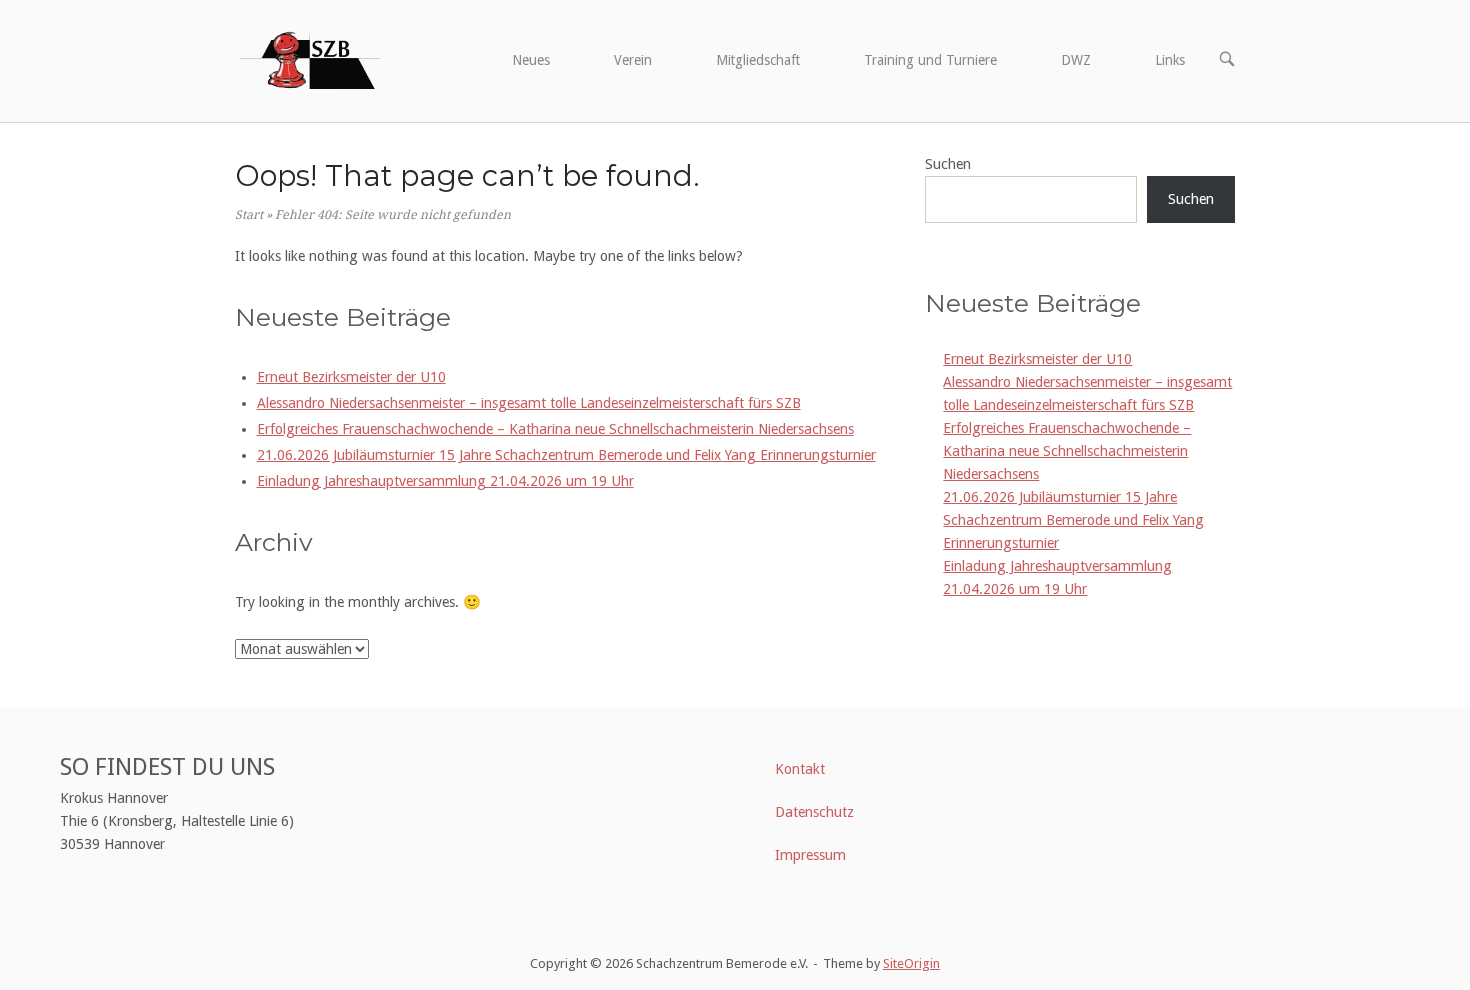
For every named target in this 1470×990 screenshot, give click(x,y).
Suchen (948, 164)
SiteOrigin (911, 963)
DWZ (1076, 60)
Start (249, 215)
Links (1170, 60)
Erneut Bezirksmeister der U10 (351, 377)
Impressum (810, 855)
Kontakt (800, 769)
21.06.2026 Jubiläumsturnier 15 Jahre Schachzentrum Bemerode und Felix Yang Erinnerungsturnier (566, 455)
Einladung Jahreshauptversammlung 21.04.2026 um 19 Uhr (445, 481)
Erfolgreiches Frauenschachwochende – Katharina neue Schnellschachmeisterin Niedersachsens (555, 429)
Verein (633, 60)
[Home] (308, 58)
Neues (531, 60)
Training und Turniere (930, 60)
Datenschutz (814, 812)
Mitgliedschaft (758, 60)
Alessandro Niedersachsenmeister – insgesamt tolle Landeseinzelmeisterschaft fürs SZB (529, 403)
